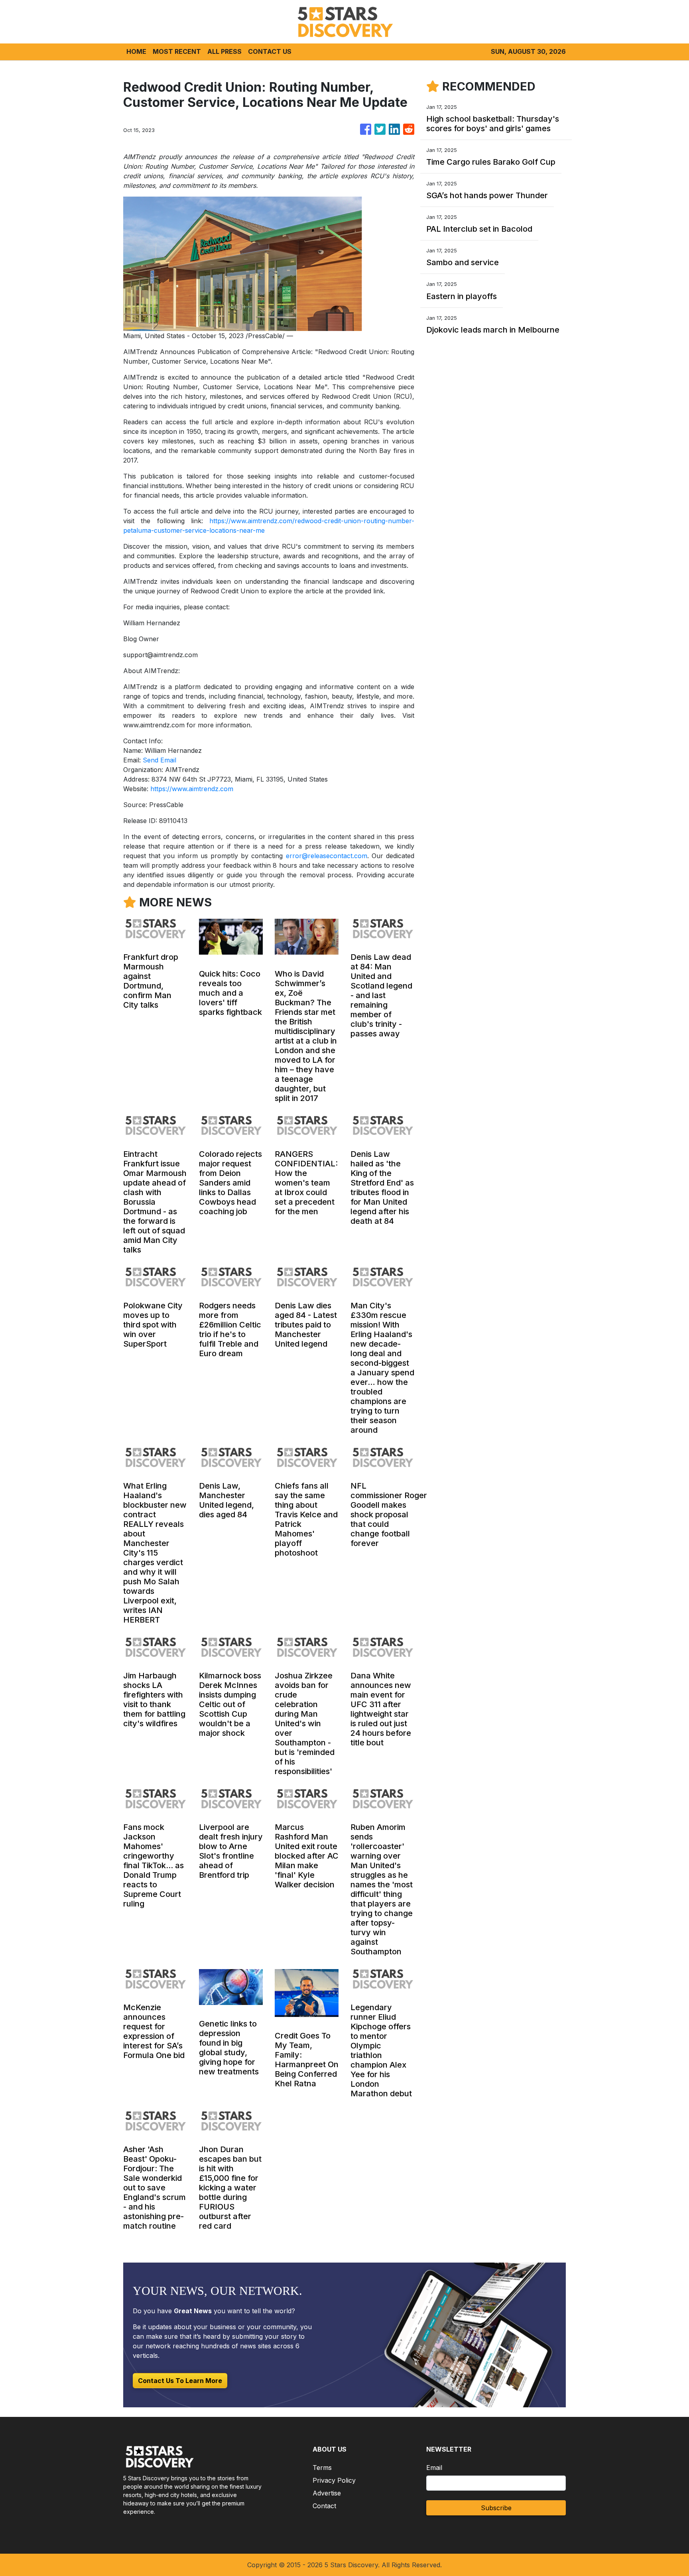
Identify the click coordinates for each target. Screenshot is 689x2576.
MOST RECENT (177, 51)
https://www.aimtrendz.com (192, 789)
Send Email (159, 760)
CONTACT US (270, 51)
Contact (324, 2506)
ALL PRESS (224, 51)
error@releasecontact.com (327, 856)
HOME (136, 51)
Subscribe (496, 2508)
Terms (322, 2468)
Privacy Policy (334, 2480)
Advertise (327, 2493)
